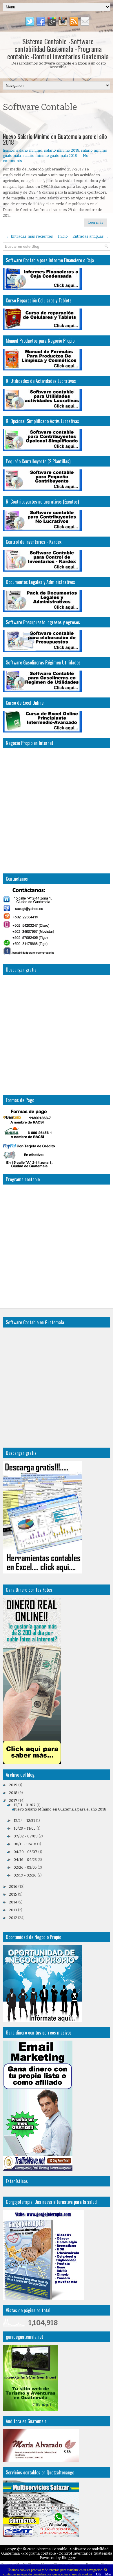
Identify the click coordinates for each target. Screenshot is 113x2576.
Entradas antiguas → (90, 236)
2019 (13, 1785)
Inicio (63, 236)
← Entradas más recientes (30, 236)
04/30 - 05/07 (25, 1852)
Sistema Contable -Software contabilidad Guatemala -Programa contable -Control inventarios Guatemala (58, 49)
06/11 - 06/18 (25, 1844)
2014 (13, 1902)
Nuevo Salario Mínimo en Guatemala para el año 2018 (55, 139)
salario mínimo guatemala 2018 (50, 156)
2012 (13, 1918)
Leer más (96, 223)
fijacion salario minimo (23, 150)
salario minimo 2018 (62, 150)
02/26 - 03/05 (25, 1867)
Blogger (69, 2558)
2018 (13, 1793)
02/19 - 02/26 (25, 1875)
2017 (13, 1801)
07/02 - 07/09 (26, 1836)
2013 (13, 1910)
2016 (13, 1886)
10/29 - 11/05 (25, 1828)
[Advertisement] (58, 123)
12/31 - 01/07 (25, 1805)
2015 (13, 1894)
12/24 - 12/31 (24, 1821)
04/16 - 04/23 (25, 1860)
